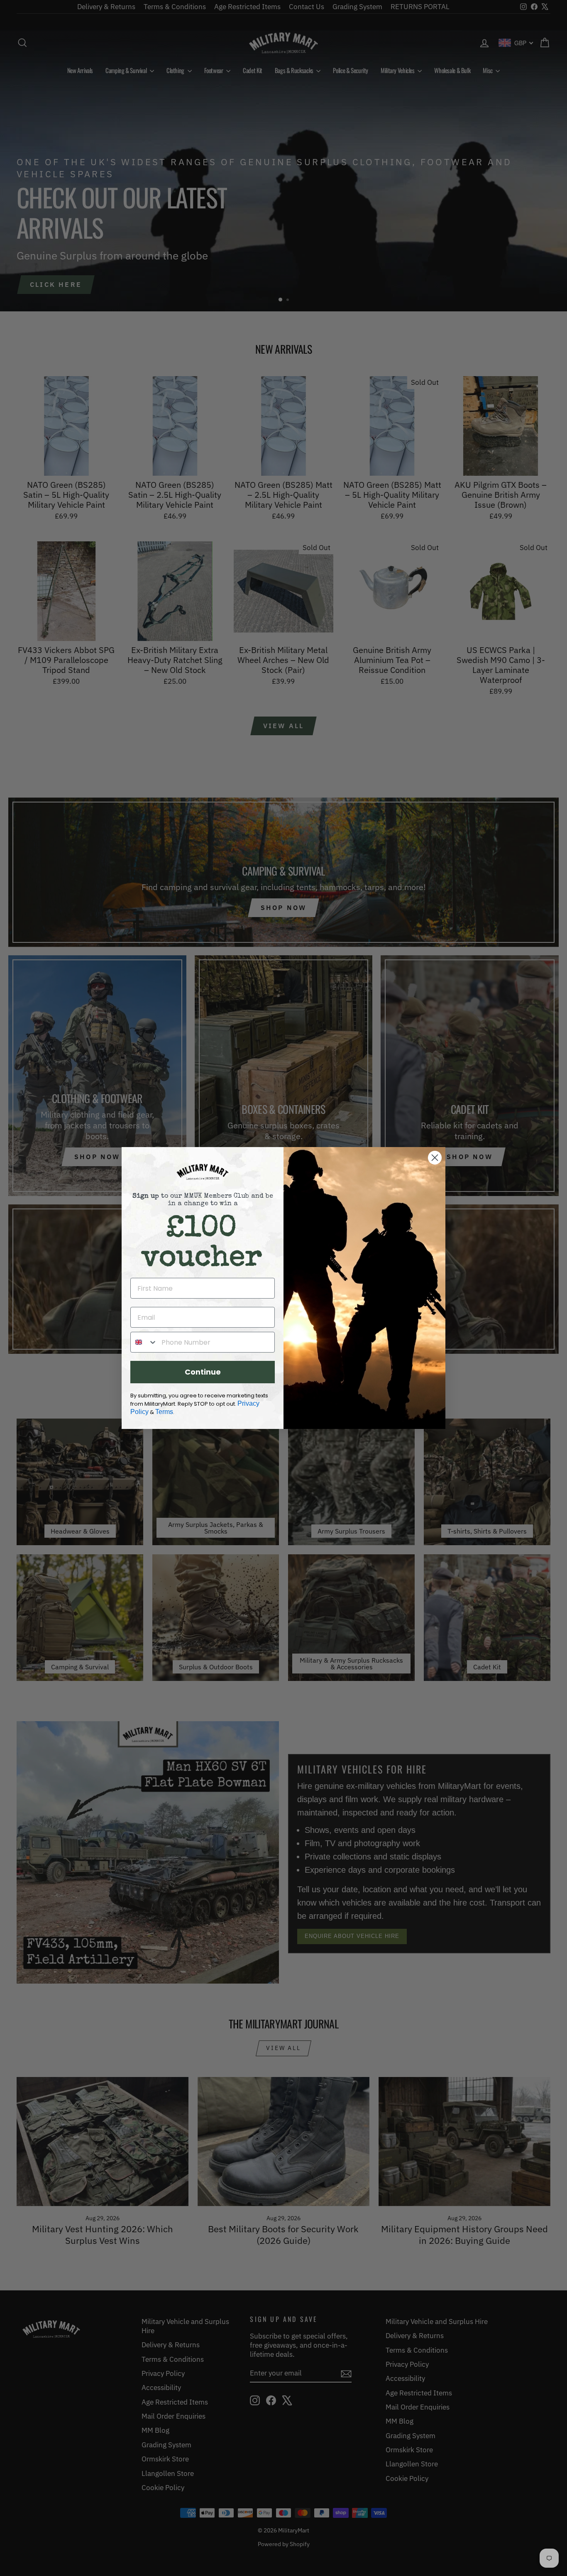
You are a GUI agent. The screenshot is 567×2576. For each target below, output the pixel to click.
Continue (203, 1372)
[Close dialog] (435, 1158)
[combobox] (144, 1342)
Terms (164, 1412)
